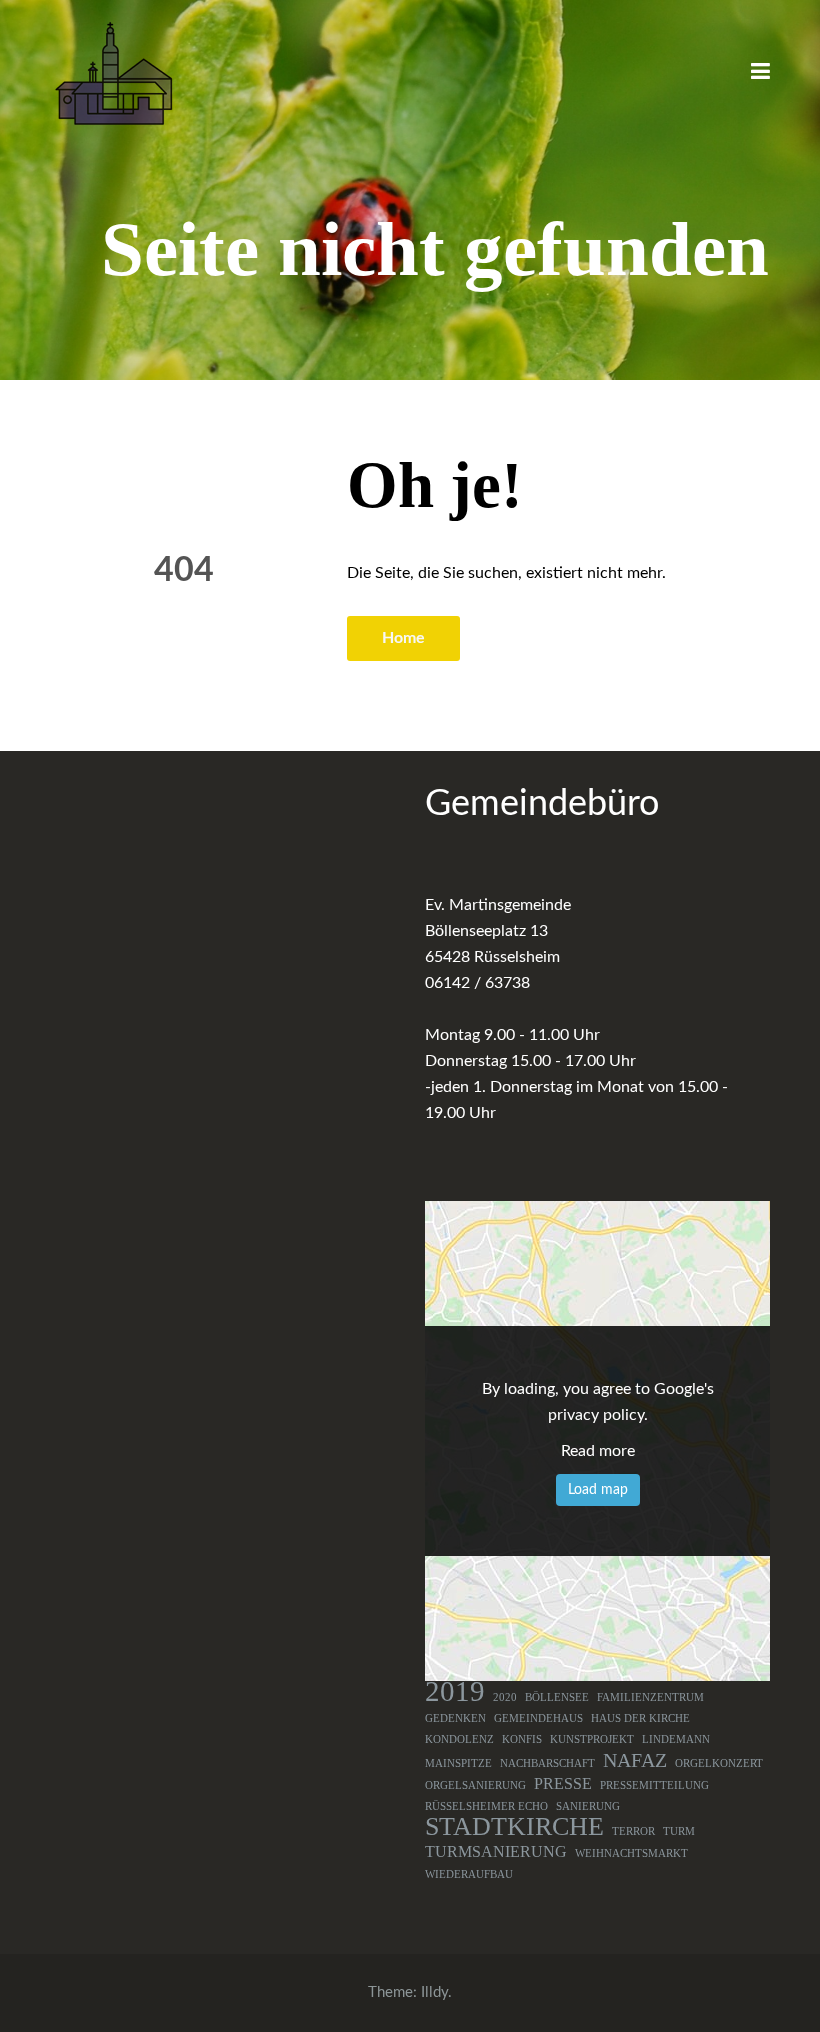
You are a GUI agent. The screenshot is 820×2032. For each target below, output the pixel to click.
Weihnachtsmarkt (631, 1853)
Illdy (434, 1992)
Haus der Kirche (640, 1718)
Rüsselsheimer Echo (486, 1806)
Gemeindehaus (538, 1718)
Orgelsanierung (475, 1785)
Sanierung (588, 1806)
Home (403, 638)
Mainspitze (458, 1763)
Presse (563, 1784)
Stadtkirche (514, 1827)
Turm (679, 1831)
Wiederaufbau (469, 1874)
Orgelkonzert (719, 1763)
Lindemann (676, 1739)
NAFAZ (635, 1760)
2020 (505, 1697)
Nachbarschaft (547, 1763)
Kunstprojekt (592, 1739)
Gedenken (455, 1718)
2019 (455, 1691)
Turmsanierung (496, 1852)
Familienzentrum (650, 1697)
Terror (633, 1831)
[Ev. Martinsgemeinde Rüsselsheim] (113, 73)
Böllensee (557, 1697)
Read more (598, 1451)
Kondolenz (459, 1739)
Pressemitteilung (654, 1785)
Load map (598, 1490)
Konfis (522, 1739)
